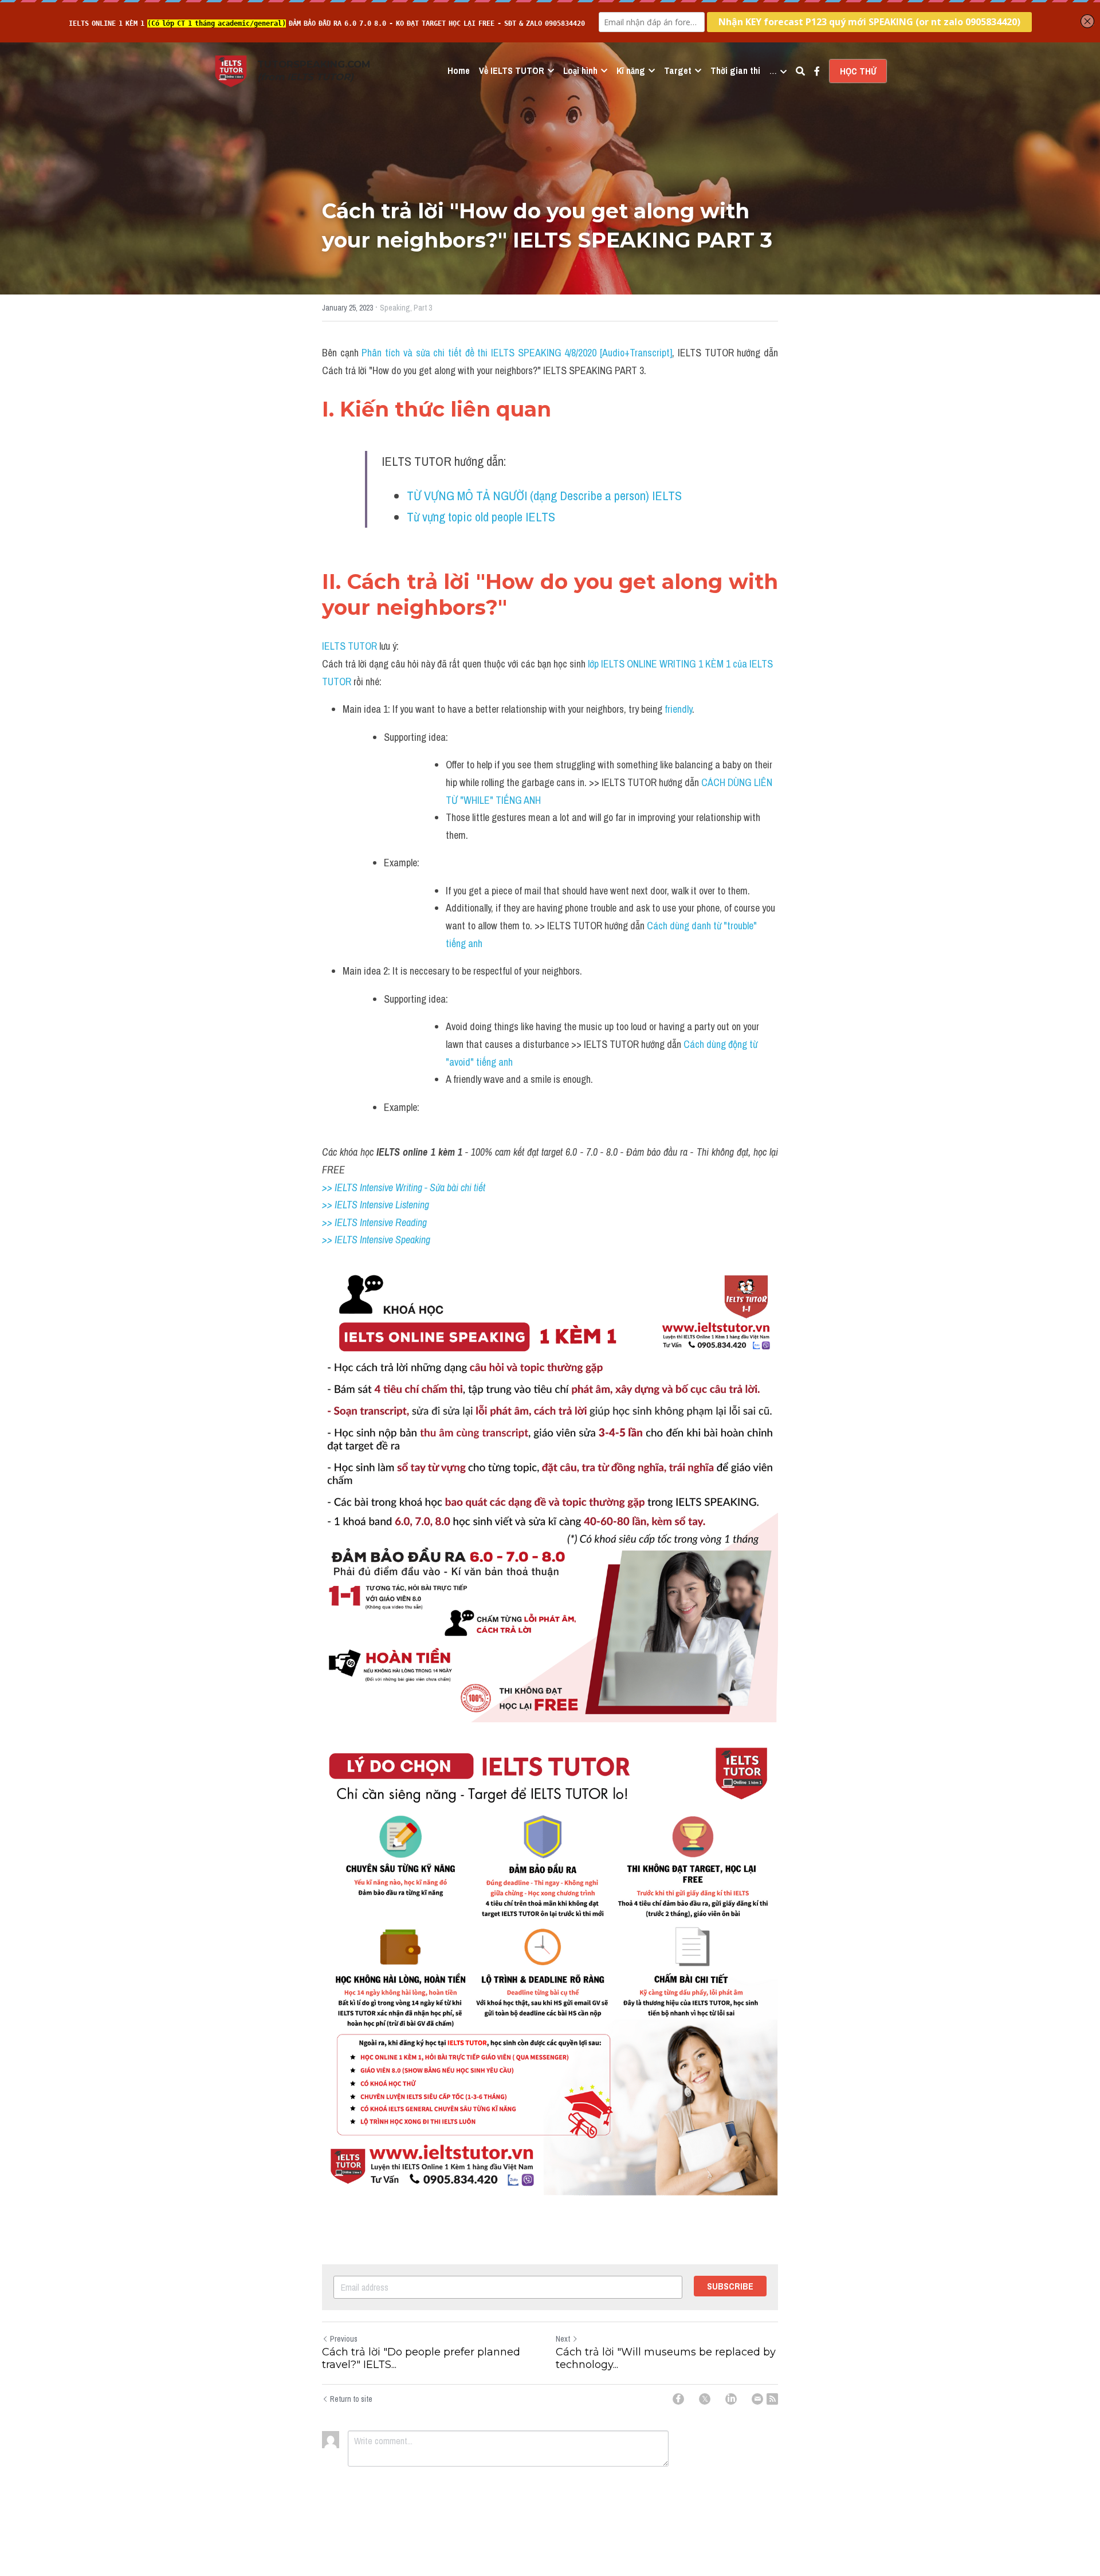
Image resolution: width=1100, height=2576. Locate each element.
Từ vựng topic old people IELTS (481, 517)
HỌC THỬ (858, 71)
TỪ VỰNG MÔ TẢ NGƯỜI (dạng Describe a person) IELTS (544, 496)
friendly (677, 709)
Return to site (351, 2399)
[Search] (800, 71)
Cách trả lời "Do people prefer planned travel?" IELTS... (421, 2359)
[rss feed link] (772, 2399)
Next (563, 2339)
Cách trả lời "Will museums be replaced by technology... (666, 2359)
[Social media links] (817, 71)
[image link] (231, 70)
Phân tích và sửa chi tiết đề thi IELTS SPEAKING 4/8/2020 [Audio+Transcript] (517, 353)
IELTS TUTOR (349, 646)
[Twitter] (705, 2399)
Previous (344, 2339)
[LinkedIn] (731, 2399)
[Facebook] (678, 2399)
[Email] (757, 2399)
